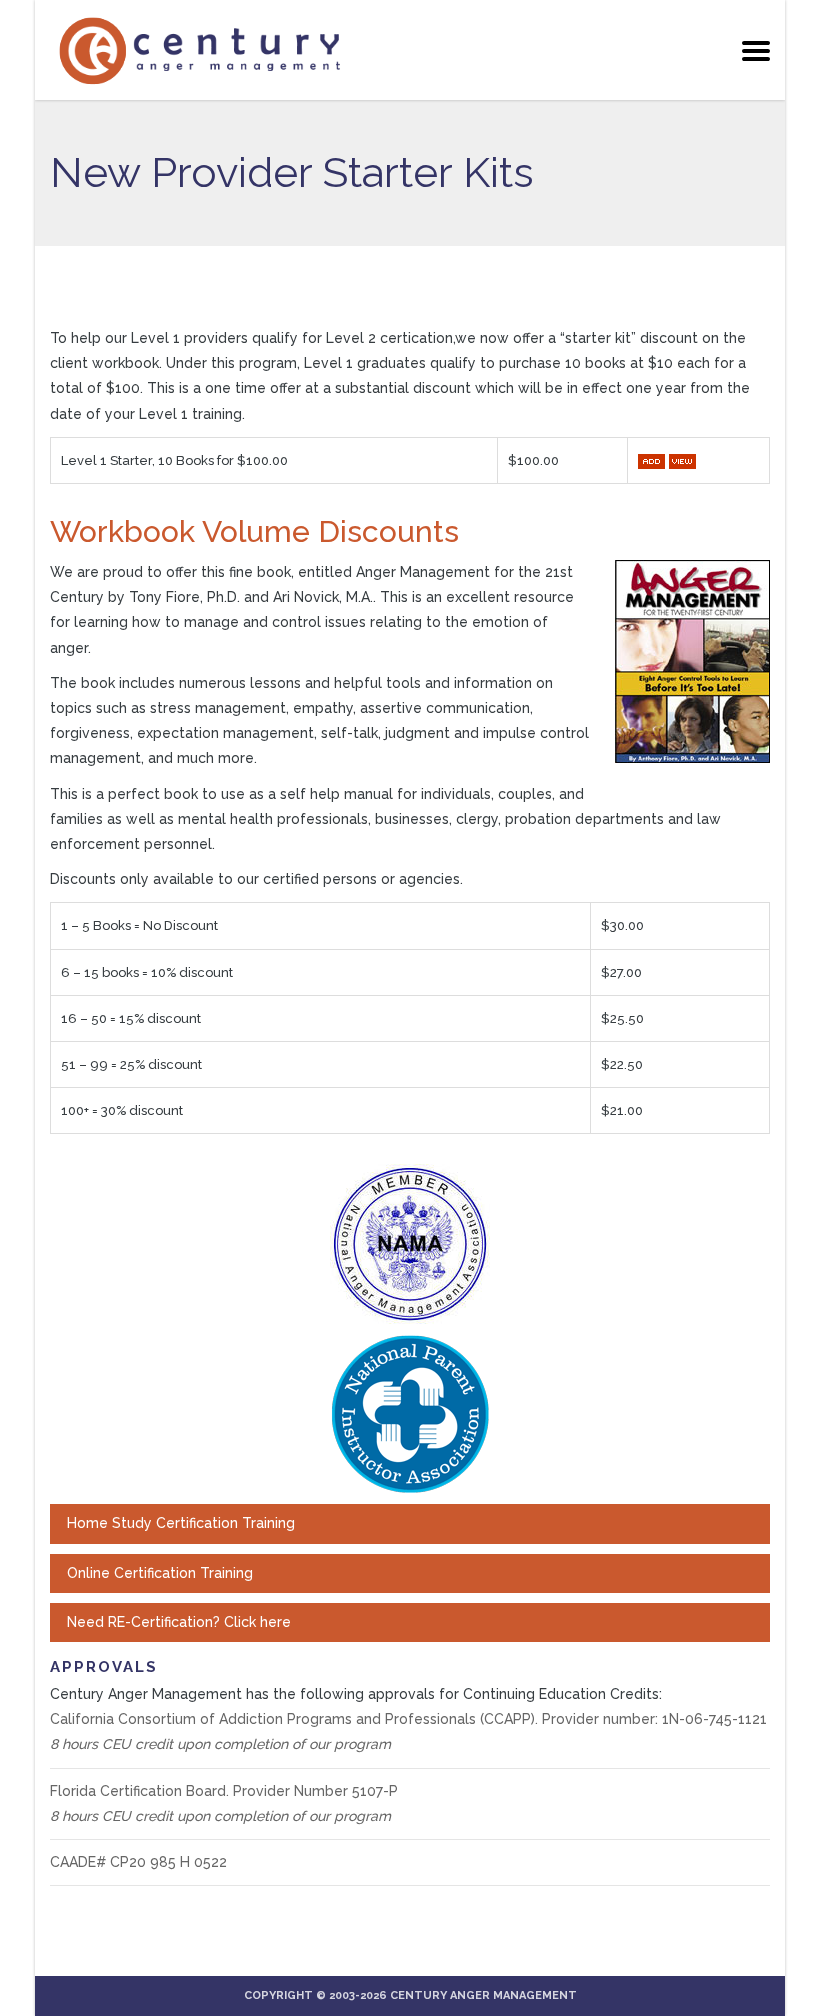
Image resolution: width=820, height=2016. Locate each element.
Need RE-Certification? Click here (179, 1622)
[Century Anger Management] (200, 50)
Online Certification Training (160, 1573)
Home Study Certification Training (181, 1523)
